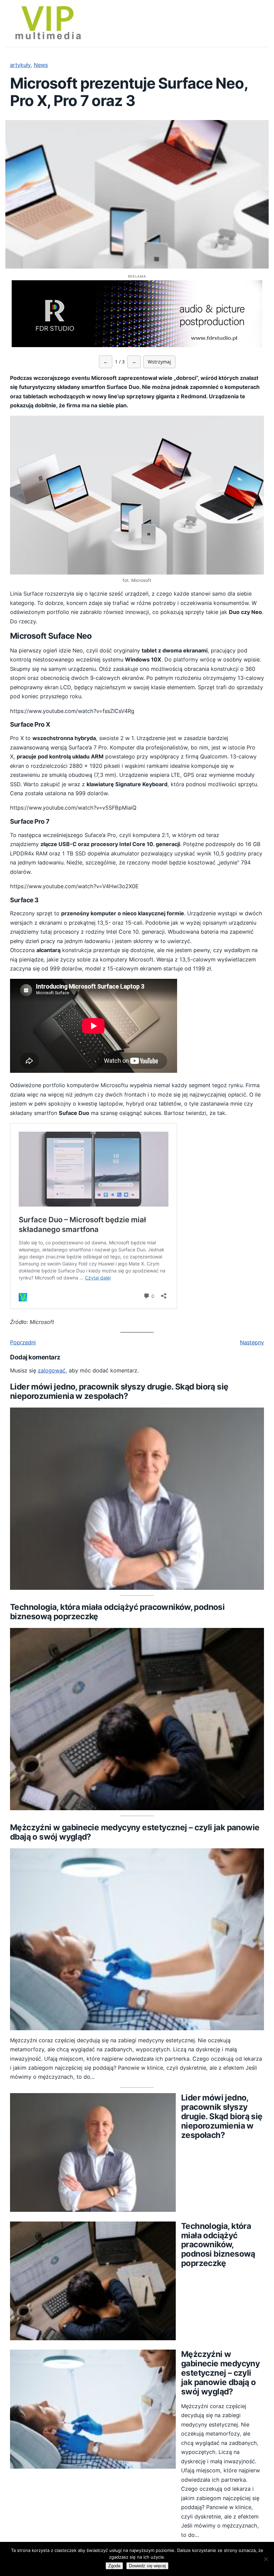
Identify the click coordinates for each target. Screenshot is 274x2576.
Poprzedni (23, 1342)
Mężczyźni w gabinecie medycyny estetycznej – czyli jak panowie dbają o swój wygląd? (135, 1832)
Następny (252, 1342)
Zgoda (114, 2566)
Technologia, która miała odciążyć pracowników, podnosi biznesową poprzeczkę (117, 1612)
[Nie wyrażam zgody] (266, 2559)
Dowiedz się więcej (147, 2566)
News (41, 65)
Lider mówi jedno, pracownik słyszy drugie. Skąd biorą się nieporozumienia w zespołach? (119, 1392)
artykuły (20, 65)
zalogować (52, 1370)
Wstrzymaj (159, 362)
